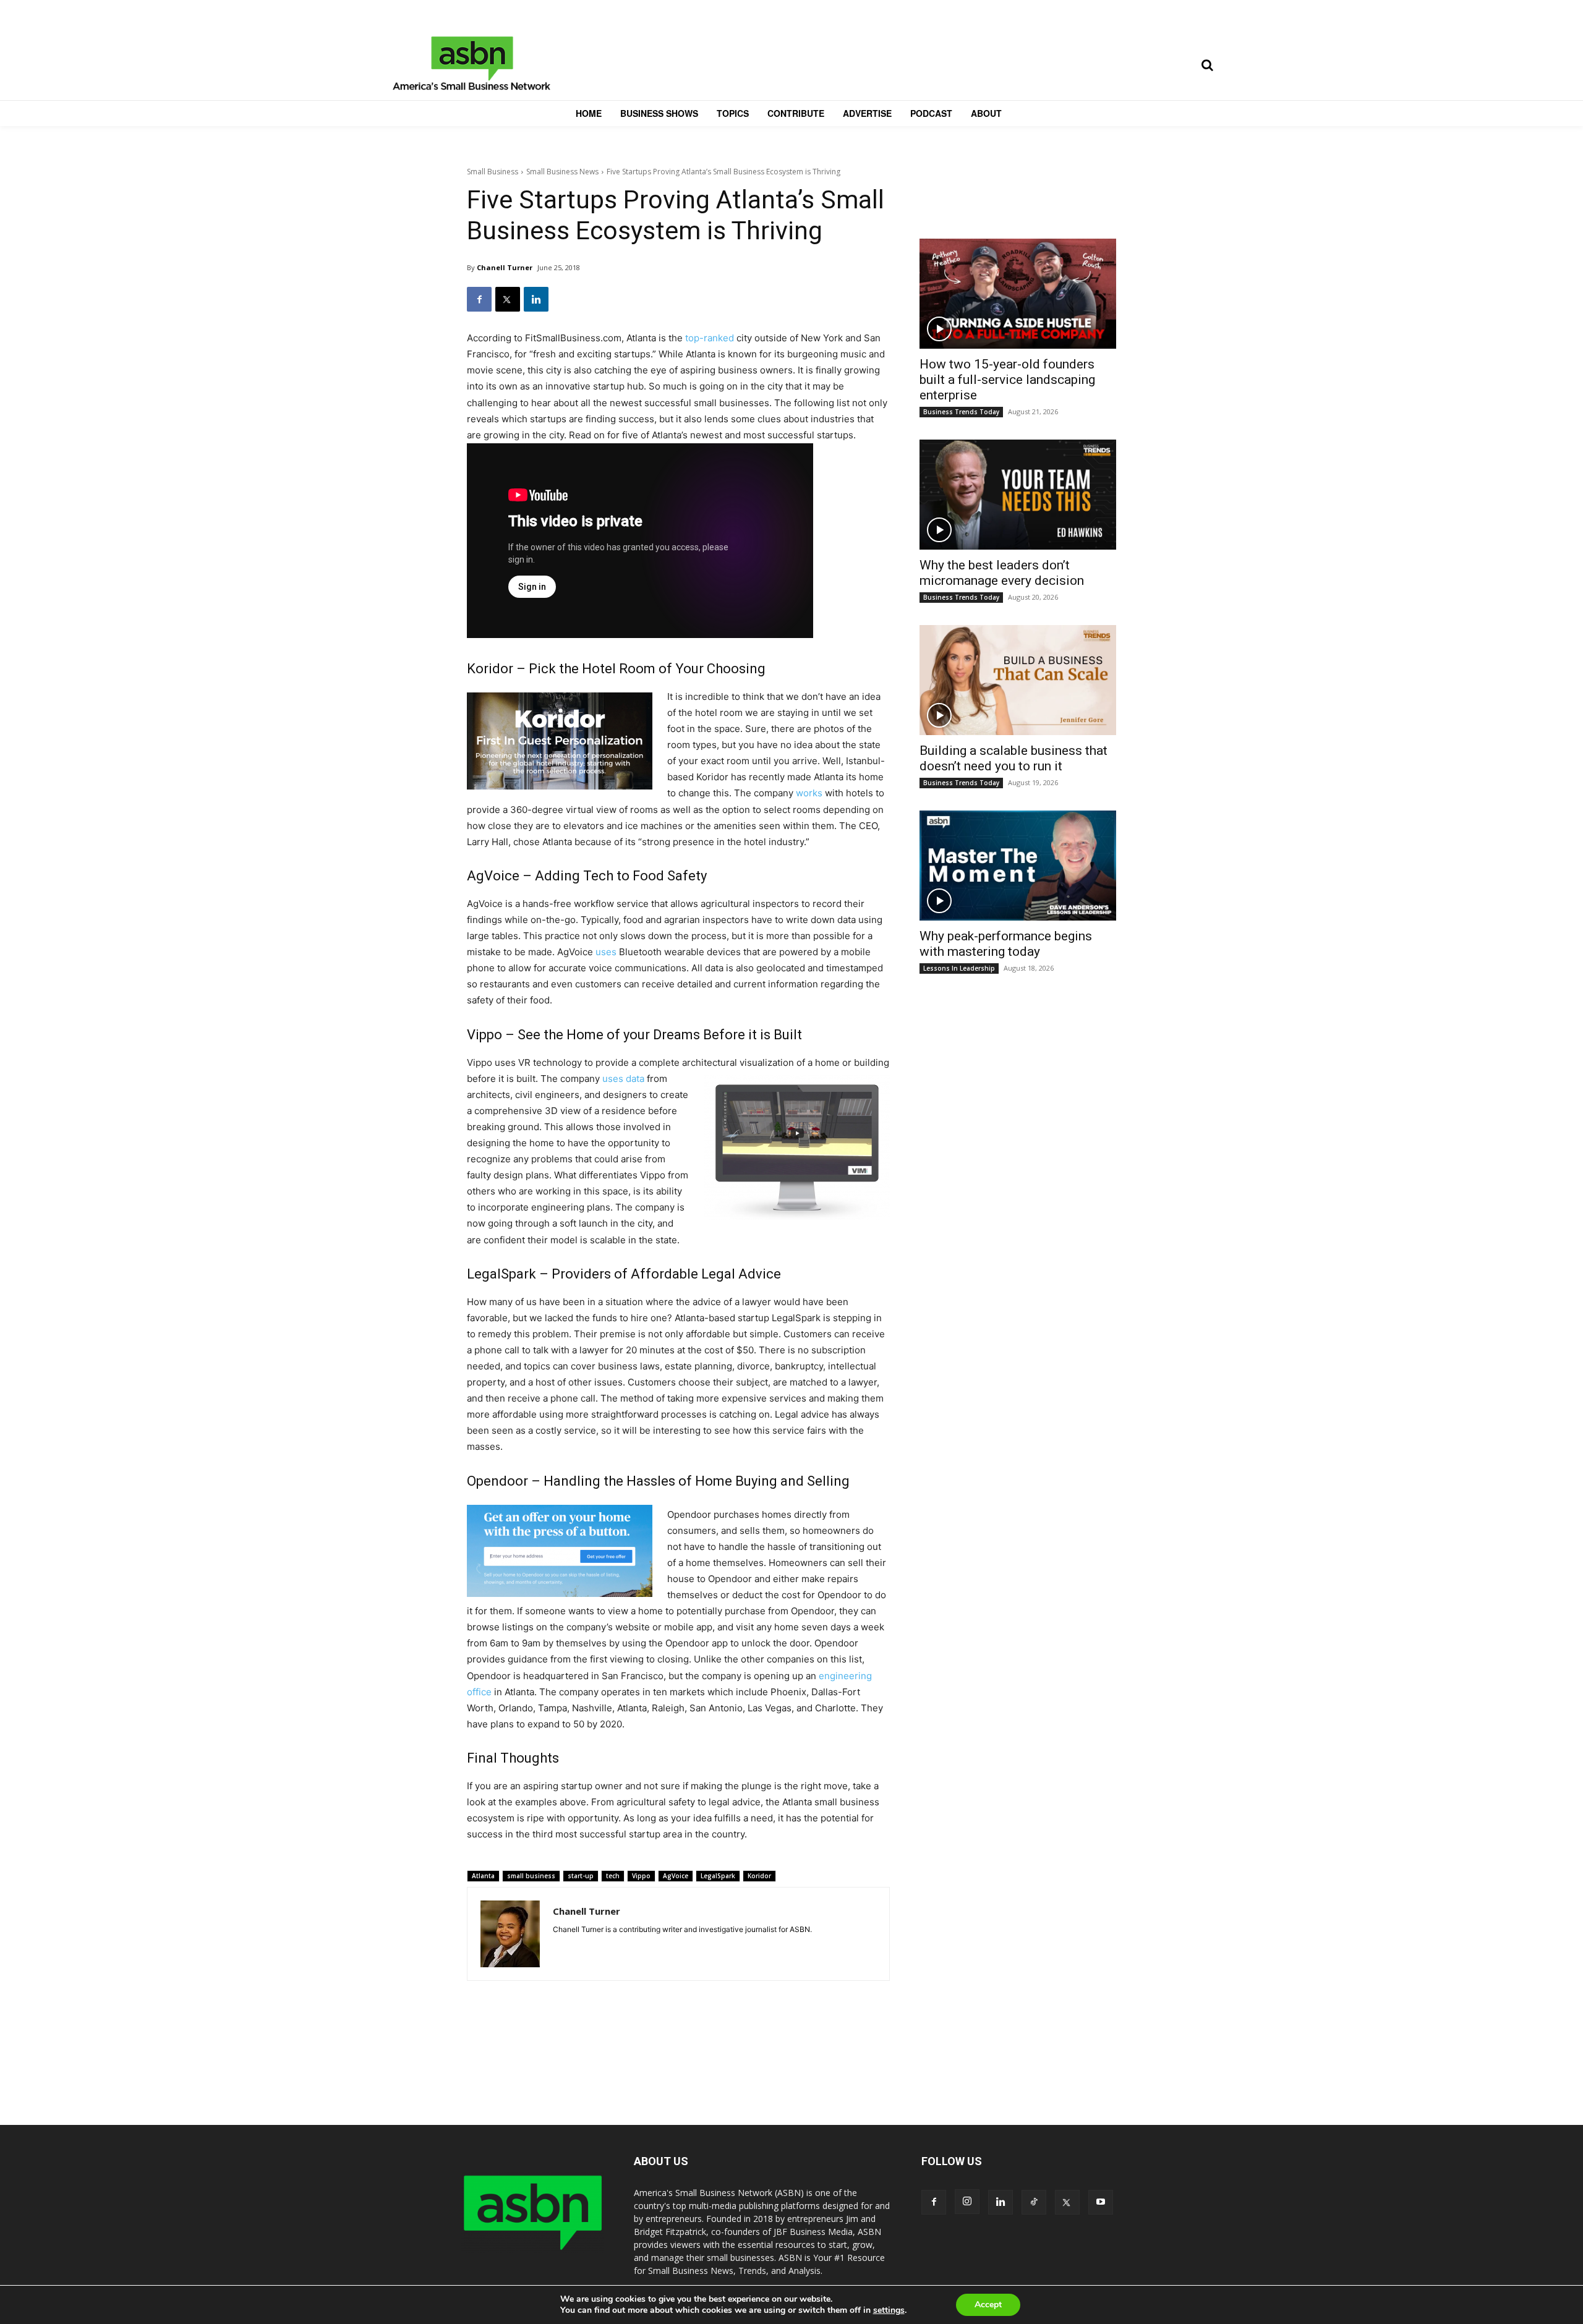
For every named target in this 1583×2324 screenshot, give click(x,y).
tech (613, 1876)
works (809, 793)
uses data (623, 1079)
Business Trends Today (961, 412)
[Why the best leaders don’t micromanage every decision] (1018, 495)
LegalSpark (501, 1274)
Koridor (490, 669)
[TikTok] (1034, 2202)
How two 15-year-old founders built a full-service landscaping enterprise (1007, 380)
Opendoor (497, 1481)
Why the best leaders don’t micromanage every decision (1002, 573)
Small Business (493, 172)
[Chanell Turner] (510, 1934)
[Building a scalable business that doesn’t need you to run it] (1018, 680)
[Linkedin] (536, 299)
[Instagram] (967, 2202)
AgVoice (493, 876)
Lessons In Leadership (959, 968)
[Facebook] (479, 299)
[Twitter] (508, 299)
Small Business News (562, 172)
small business (531, 1876)
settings (889, 2310)
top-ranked (710, 338)
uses (606, 952)
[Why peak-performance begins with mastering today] (1018, 866)
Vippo (484, 1035)
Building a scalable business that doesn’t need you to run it (1013, 758)
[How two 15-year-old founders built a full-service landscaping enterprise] (1018, 294)
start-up (581, 1876)
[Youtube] (1101, 2202)
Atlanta (483, 1876)
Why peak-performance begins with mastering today (1006, 944)
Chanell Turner (505, 267)
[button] (1207, 65)
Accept (988, 2305)
